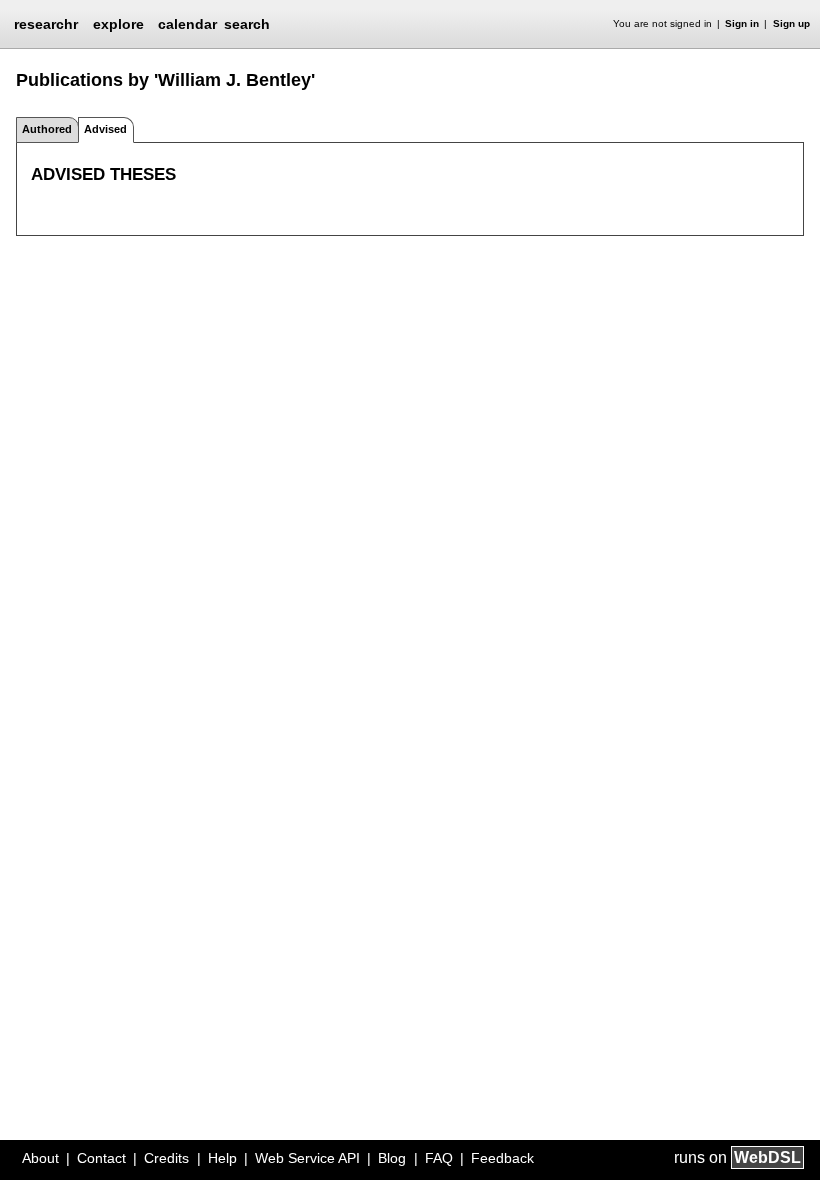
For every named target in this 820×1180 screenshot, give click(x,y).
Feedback (502, 1158)
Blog (392, 1158)
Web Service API (307, 1158)
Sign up (791, 23)
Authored (47, 129)
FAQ (439, 1158)
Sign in (742, 23)
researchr (46, 23)
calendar (187, 24)
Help (222, 1158)
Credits (166, 1158)
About (40, 1158)
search (247, 24)
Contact (101, 1158)
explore (118, 24)
